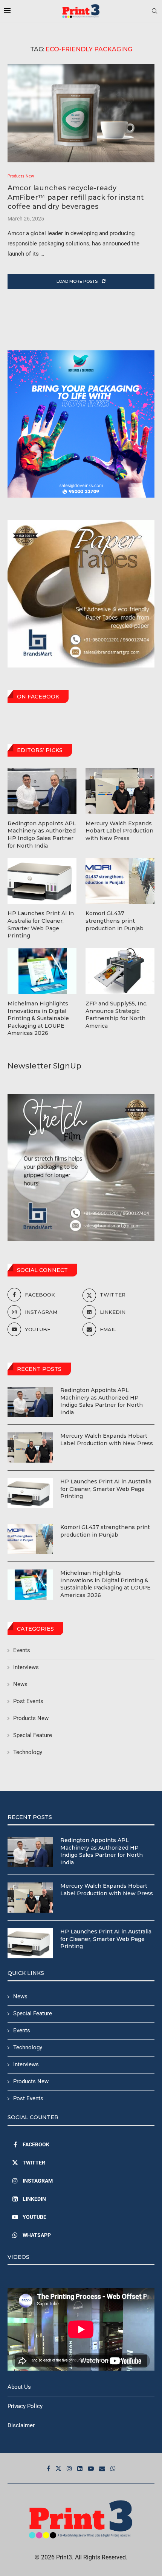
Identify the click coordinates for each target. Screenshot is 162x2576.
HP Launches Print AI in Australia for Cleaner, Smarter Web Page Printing (106, 1489)
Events (22, 1650)
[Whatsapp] (113, 2468)
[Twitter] (58, 2468)
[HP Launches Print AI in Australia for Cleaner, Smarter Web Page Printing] (30, 1493)
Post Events (28, 1701)
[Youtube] (91, 2468)
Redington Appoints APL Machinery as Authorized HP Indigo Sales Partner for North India (102, 1401)
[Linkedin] (80, 2468)
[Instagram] (69, 2468)
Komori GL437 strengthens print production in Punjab (105, 1531)
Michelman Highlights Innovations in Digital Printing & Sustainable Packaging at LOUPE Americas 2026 (105, 1584)
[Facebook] (48, 2468)
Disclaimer (21, 2425)
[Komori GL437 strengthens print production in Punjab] (30, 1539)
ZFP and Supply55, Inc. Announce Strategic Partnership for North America (116, 1015)
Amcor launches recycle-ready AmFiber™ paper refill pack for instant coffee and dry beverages (76, 197)
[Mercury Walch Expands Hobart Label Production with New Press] (30, 1448)
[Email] (102, 2468)
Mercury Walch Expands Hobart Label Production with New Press (107, 1440)
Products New (31, 1718)
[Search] (154, 11)
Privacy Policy (25, 2406)
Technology (28, 1752)
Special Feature (33, 1735)
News (20, 1684)
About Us (19, 2387)
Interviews (26, 1667)
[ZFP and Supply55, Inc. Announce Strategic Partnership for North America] (120, 971)
